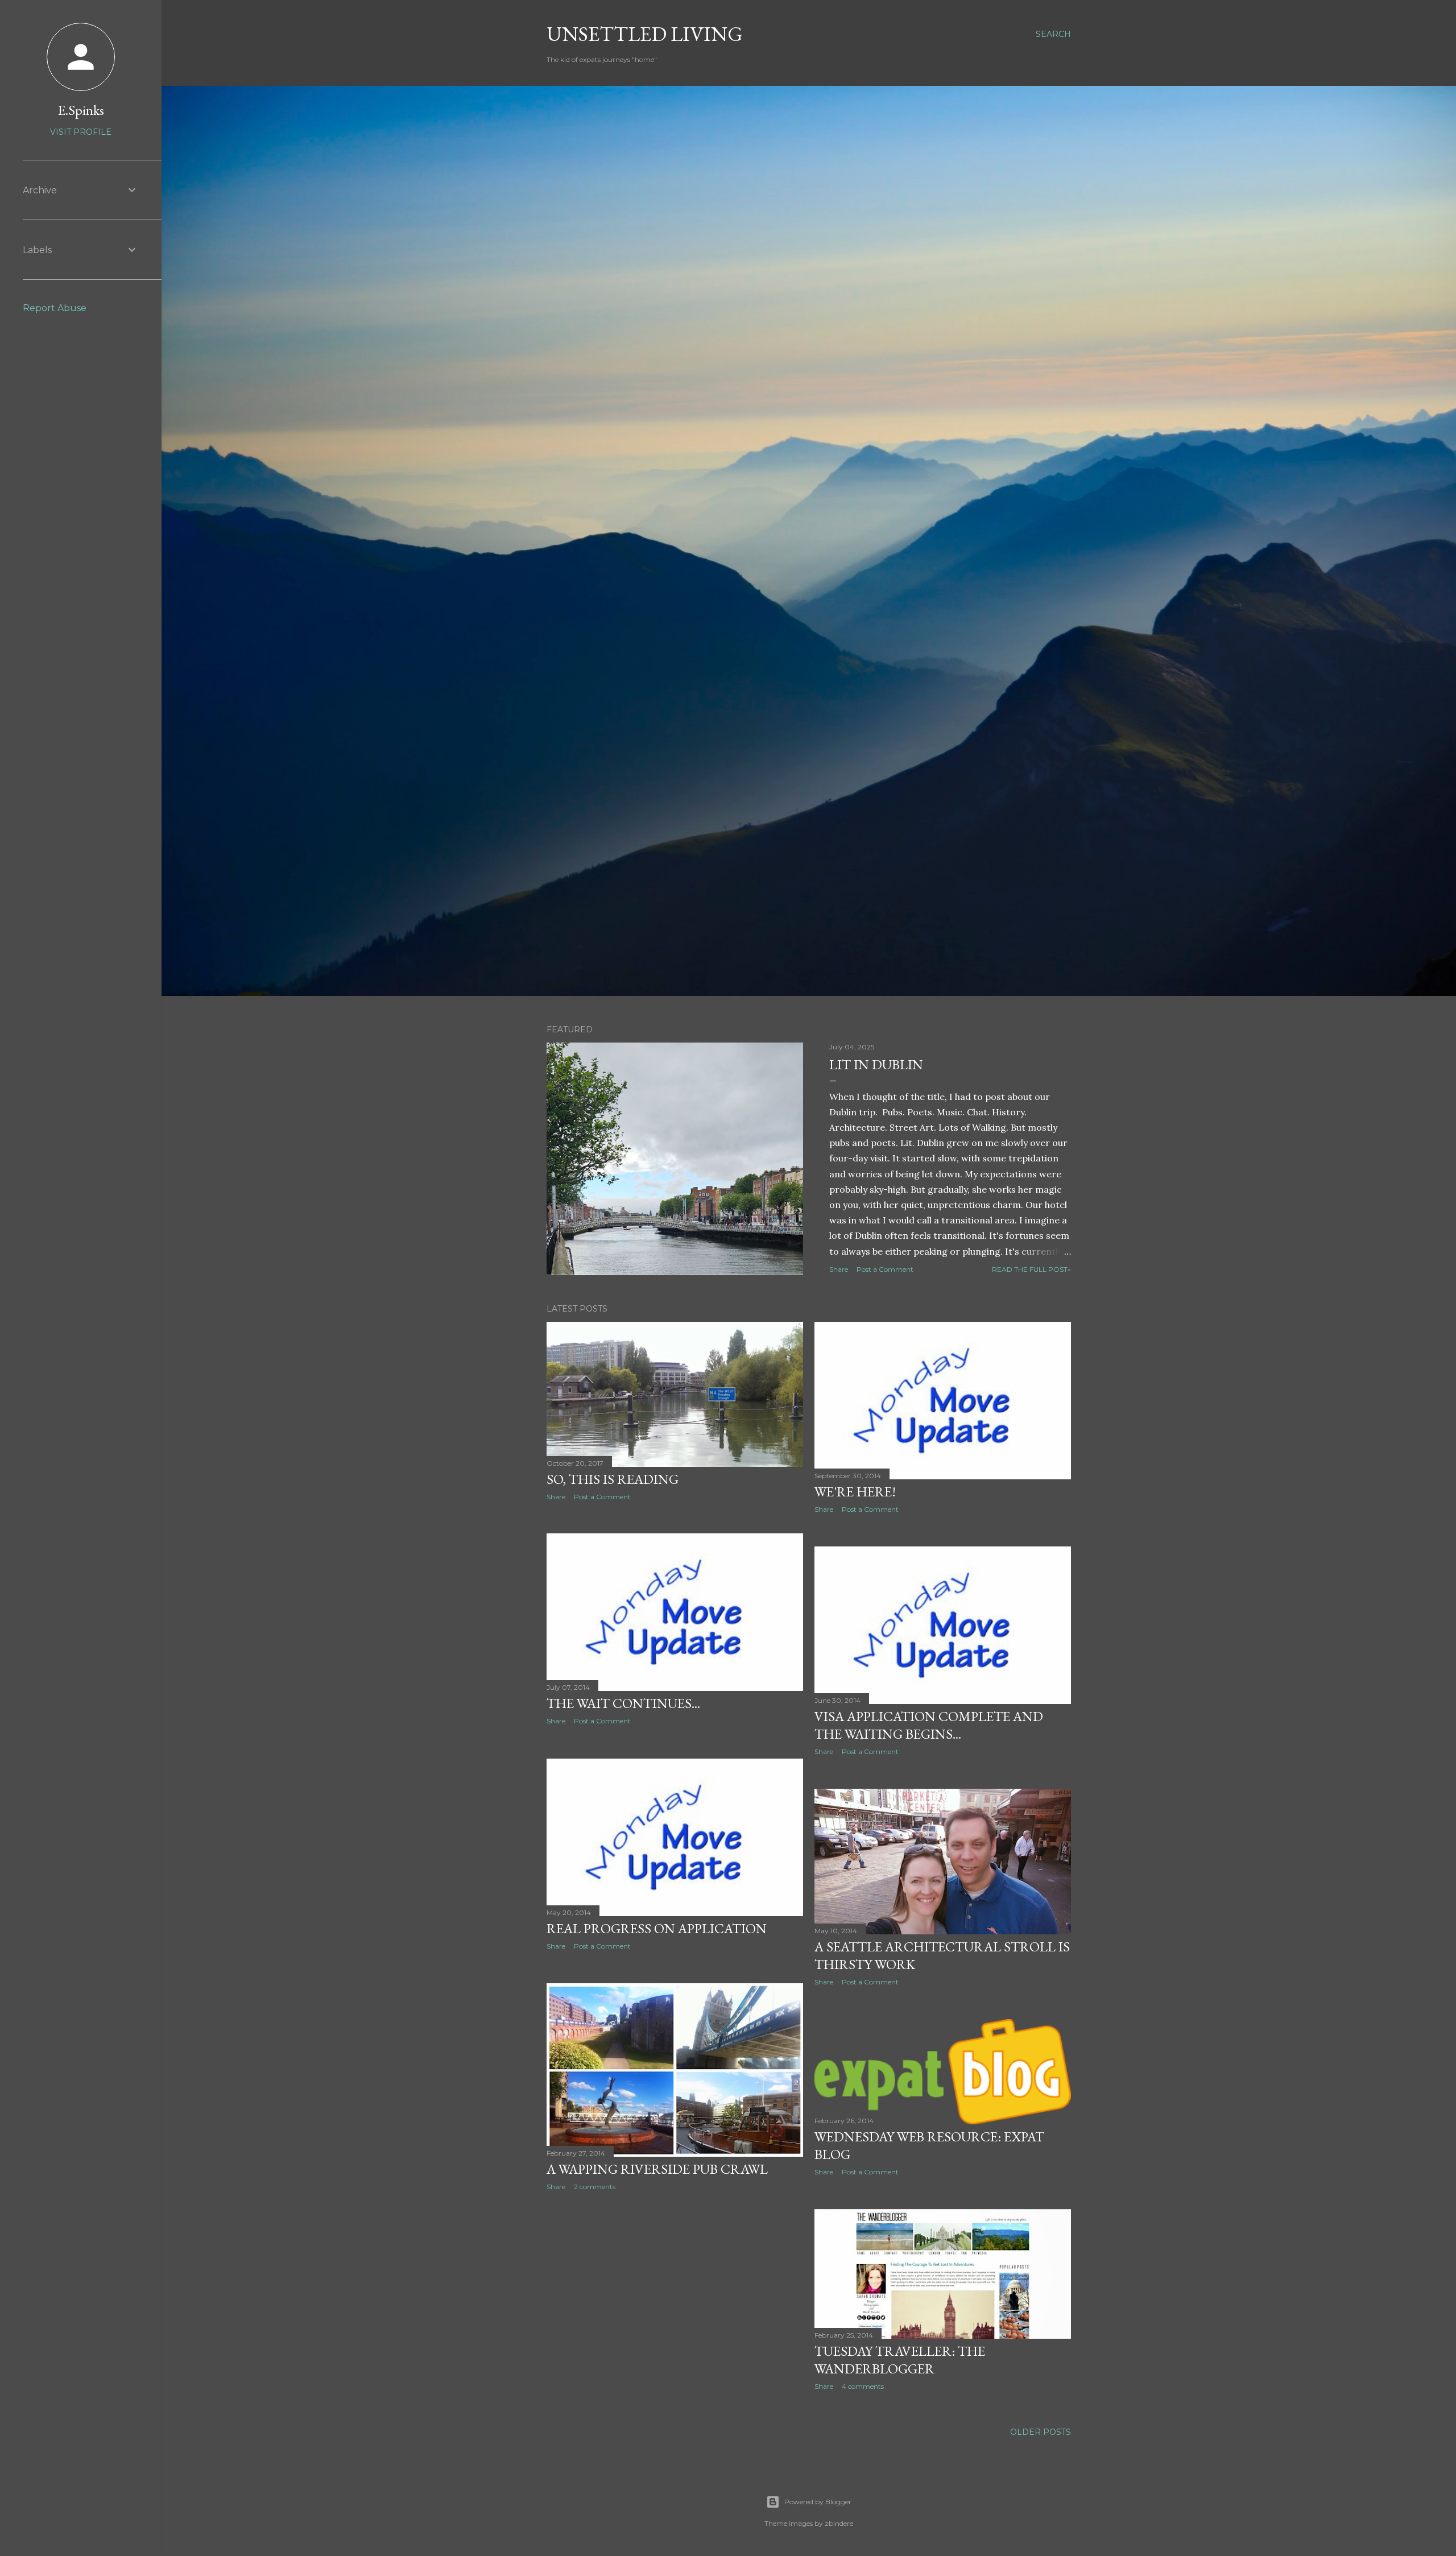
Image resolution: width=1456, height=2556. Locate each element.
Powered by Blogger (818, 2502)
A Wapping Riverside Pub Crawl (657, 2169)
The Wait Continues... (623, 1703)
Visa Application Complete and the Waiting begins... (929, 1725)
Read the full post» (1031, 1269)
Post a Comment (885, 1269)
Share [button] (839, 1269)
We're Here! (855, 1492)
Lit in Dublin (876, 1064)
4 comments (863, 2386)
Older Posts (1041, 2432)
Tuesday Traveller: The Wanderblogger (900, 2360)
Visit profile (81, 132)
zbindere (839, 2523)
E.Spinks (81, 110)
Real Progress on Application (657, 1928)
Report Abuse (55, 308)
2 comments (595, 2187)
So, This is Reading (613, 1479)
